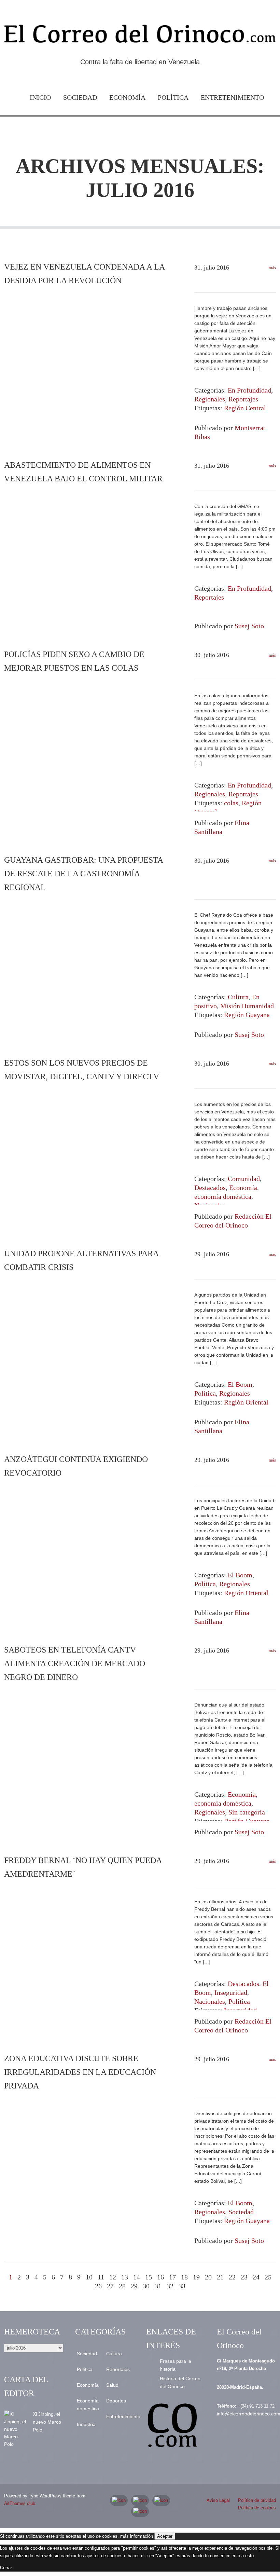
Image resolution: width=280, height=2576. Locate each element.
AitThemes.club (20, 2503)
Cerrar (6, 2568)
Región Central (245, 408)
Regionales (210, 399)
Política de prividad (257, 2500)
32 (170, 2286)
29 (134, 2286)
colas (231, 803)
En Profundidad (249, 390)
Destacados (210, 1188)
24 (256, 2277)
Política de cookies (257, 2508)
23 (244, 2277)
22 (232, 2277)
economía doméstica (223, 1196)
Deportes (116, 2401)
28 (122, 2286)
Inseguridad (231, 1992)
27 (110, 2286)
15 (149, 2277)
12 (113, 2277)
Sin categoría (247, 1812)
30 (146, 2286)
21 (220, 2277)
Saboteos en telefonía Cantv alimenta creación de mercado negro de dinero (75, 1663)
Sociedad (80, 97)
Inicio (40, 97)
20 (208, 2277)
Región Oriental (246, 1402)
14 (137, 2277)
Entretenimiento (232, 97)
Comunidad (244, 1179)
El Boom (240, 1384)
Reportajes (243, 399)
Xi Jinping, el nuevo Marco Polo (47, 2422)
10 (89, 2277)
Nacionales (210, 2001)
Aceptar (165, 2536)
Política (173, 97)
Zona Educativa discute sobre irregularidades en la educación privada (80, 2072)
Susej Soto (249, 626)
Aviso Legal (218, 2500)
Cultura (238, 997)
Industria (86, 2424)
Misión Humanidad (247, 1006)
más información (137, 2536)
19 (196, 2277)
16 (160, 2277)
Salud (112, 2385)
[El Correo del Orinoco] (140, 36)
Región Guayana (247, 1015)
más (272, 268)
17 (172, 2277)
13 (125, 2277)
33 (182, 2286)
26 (98, 2286)
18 (184, 2277)
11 (101, 2277)
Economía (127, 97)
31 (158, 2286)
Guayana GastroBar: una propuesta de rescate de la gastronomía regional (83, 874)
